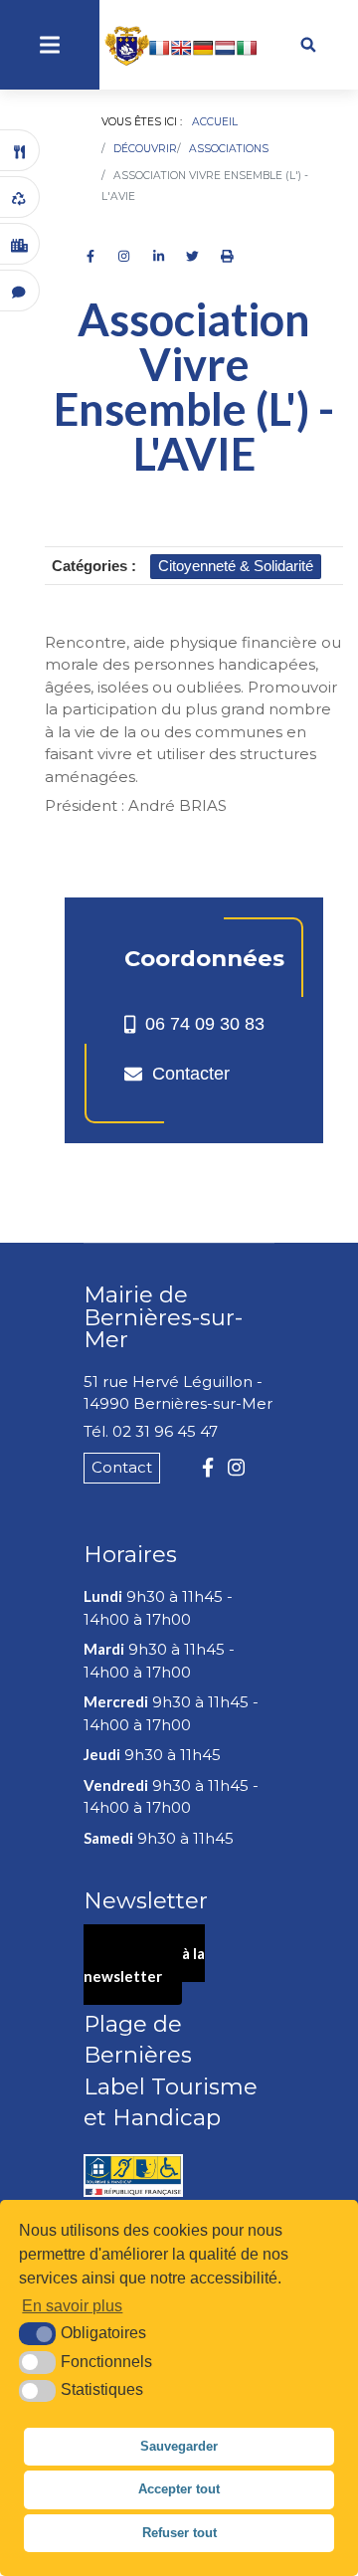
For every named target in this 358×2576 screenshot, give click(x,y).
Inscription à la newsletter (144, 1965)
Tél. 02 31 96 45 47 (151, 1431)
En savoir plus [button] (72, 2306)
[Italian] (247, 48)
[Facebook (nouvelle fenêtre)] (208, 1468)
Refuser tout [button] (179, 2533)
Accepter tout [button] (179, 2489)
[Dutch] (225, 48)
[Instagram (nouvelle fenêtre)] (236, 1468)
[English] (181, 48)
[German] (203, 48)
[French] (159, 48)
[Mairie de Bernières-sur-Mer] (139, 46)
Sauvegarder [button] (179, 2446)
